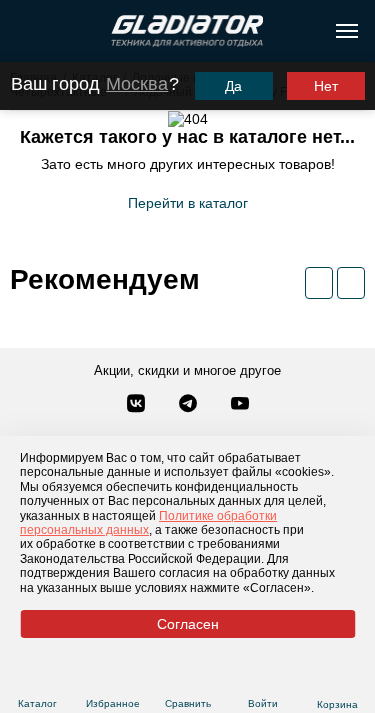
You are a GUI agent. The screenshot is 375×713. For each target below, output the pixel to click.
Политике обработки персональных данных (148, 523)
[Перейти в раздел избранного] (112, 679)
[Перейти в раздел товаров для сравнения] (187, 679)
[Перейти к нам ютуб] (240, 405)
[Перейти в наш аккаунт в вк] (138, 405)
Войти (263, 703)
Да (233, 86)
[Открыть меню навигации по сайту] (347, 31)
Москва (137, 84)
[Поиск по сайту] (23, 31)
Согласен (188, 624)
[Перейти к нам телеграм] (190, 405)
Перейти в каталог (188, 203)
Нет (326, 86)
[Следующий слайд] (351, 283)
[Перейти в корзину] (337, 680)
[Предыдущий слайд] (319, 283)
